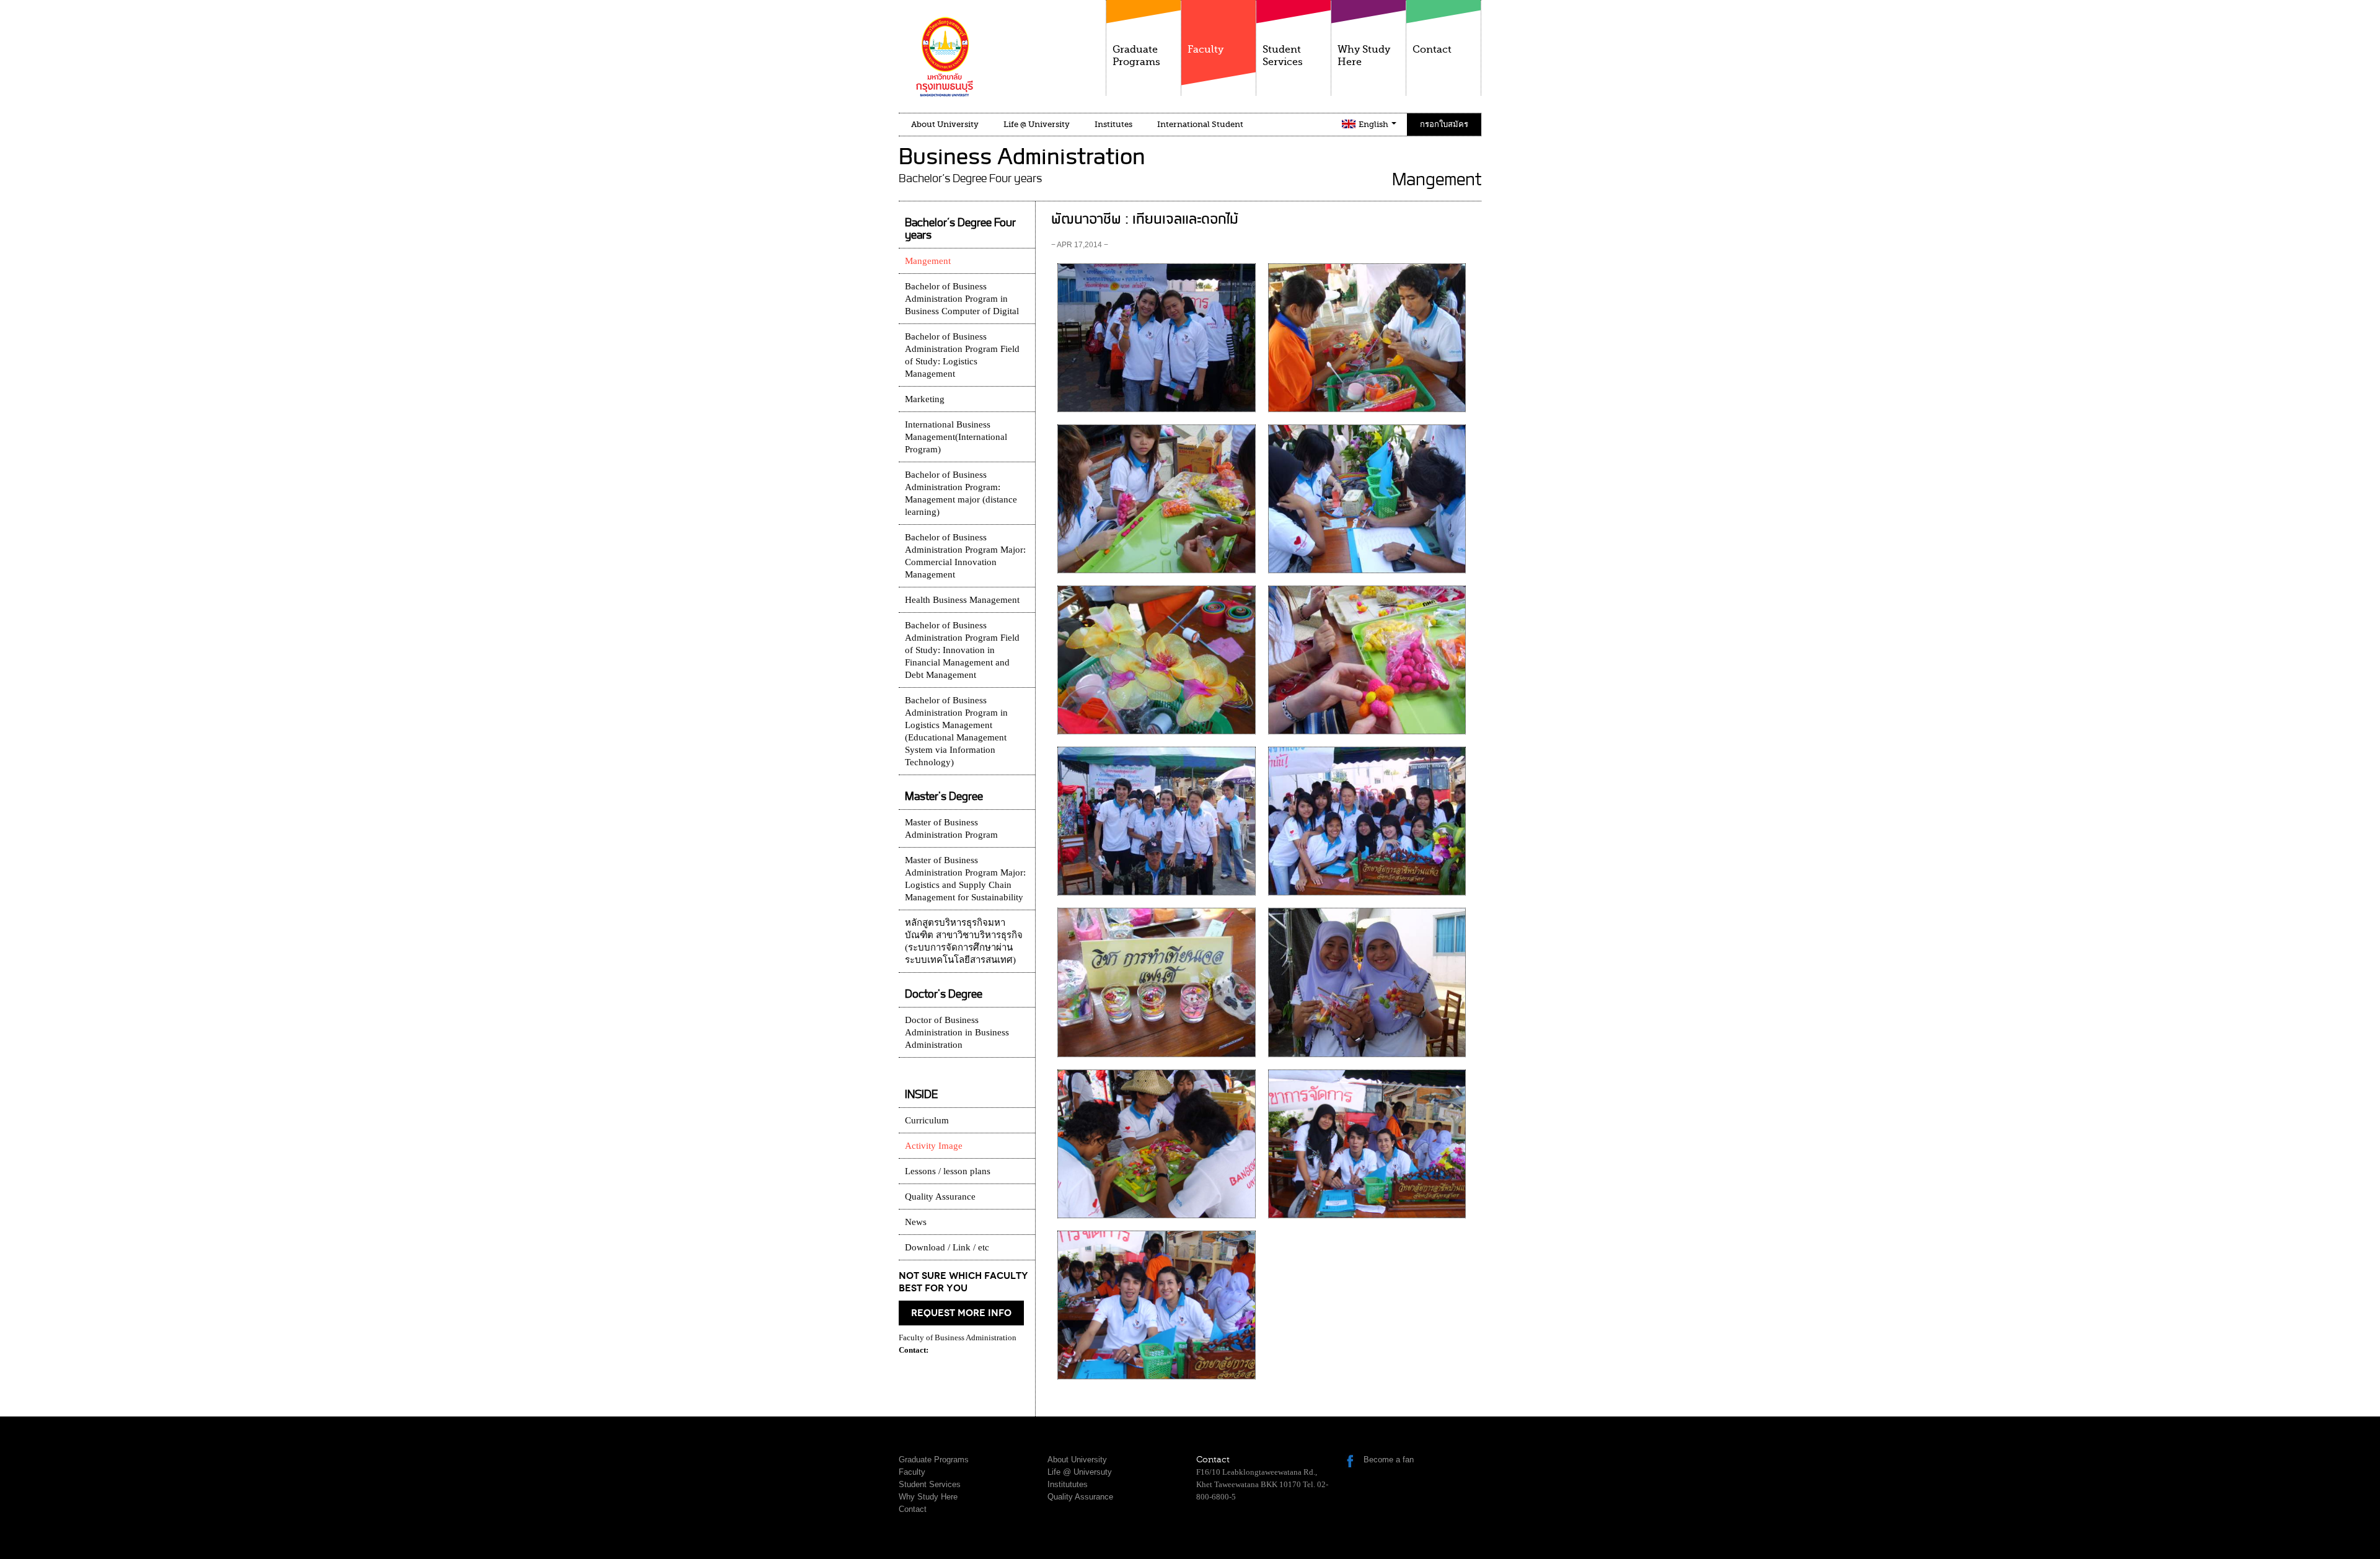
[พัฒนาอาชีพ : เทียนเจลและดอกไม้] (1156, 337)
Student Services (1283, 56)
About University (945, 124)
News (916, 1222)
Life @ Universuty (1080, 1472)
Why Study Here (1364, 56)
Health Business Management (962, 600)
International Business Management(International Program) (956, 437)
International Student (1200, 124)
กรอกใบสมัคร (1444, 124)
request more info (961, 1313)
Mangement (928, 261)
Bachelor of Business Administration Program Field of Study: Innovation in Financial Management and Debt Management (962, 650)
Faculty (1205, 50)
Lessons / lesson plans (948, 1171)
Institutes (1113, 124)
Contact (1432, 50)
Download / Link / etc (947, 1247)
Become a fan (1389, 1460)
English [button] (1374, 124)
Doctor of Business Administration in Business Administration (957, 1032)
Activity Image (934, 1146)
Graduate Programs (1136, 56)
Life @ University (1037, 124)
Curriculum (927, 1120)
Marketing (925, 399)
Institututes (1068, 1484)
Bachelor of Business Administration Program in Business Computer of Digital (962, 299)
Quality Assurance (940, 1197)
